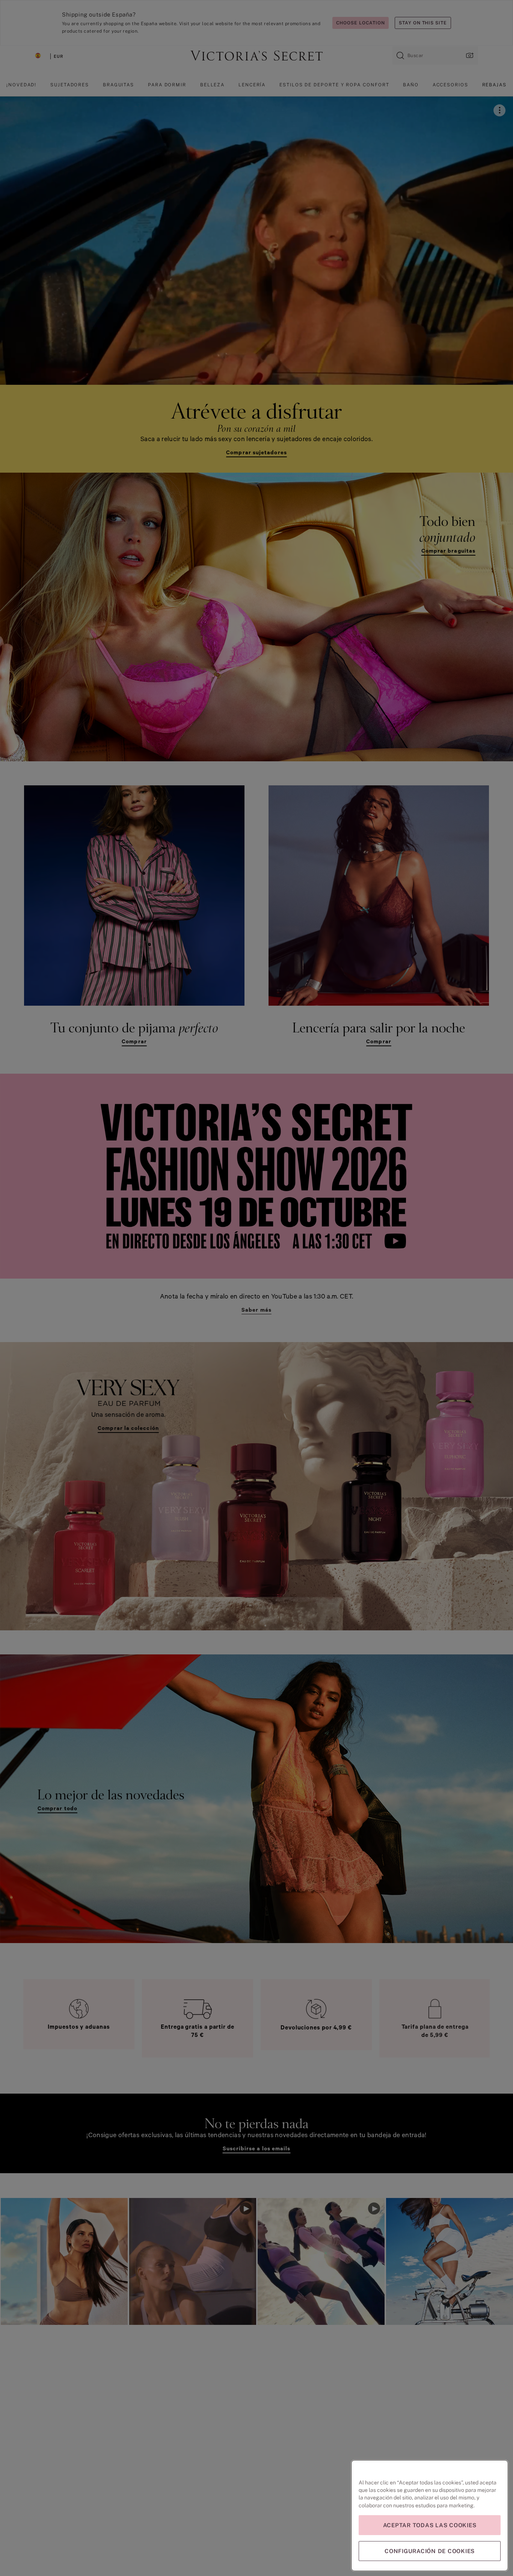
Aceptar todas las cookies (430, 2525)
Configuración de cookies (430, 2551)
